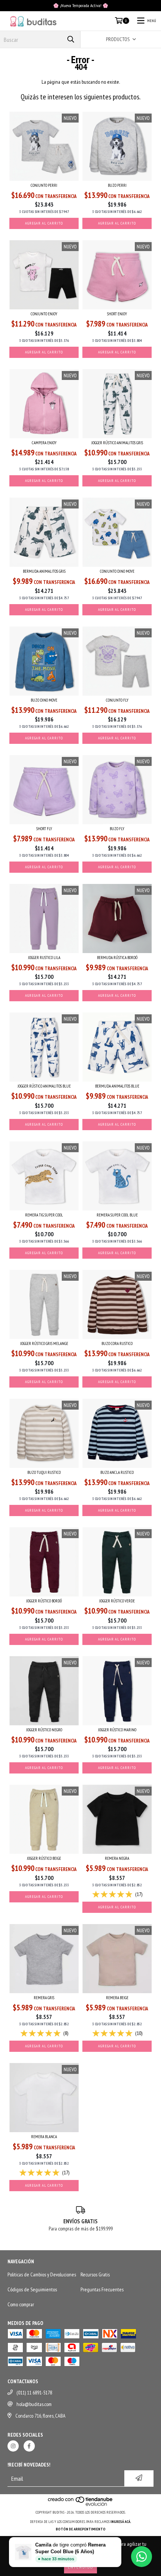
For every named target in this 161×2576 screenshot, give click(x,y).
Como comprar (21, 2304)
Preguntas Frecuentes (102, 2289)
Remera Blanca (44, 2137)
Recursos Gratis (95, 2275)
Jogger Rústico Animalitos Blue (44, 1086)
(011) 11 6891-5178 (34, 2393)
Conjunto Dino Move (117, 571)
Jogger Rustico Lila (44, 958)
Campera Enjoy (44, 443)
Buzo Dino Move (44, 700)
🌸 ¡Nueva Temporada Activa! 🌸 (81, 5)
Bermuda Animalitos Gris (44, 571)
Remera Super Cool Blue (117, 1215)
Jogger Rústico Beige (44, 1858)
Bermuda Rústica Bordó (117, 958)
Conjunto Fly (117, 700)
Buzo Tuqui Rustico (44, 1472)
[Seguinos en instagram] (13, 2446)
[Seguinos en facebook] (29, 2446)
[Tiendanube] (81, 2505)
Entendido (80, 2567)
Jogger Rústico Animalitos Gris (117, 443)
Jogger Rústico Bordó (44, 1601)
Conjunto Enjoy (44, 314)
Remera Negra (117, 1858)
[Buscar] (71, 39)
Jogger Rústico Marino (117, 1730)
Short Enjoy (117, 314)
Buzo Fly (117, 829)
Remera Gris (44, 1998)
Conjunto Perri (44, 185)
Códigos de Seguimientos (32, 2289)
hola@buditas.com (34, 2404)
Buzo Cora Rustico (117, 1343)
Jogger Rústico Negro (44, 1730)
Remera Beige (117, 1998)
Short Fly (44, 829)
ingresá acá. (121, 2522)
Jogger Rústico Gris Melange (44, 1343)
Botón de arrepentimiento (81, 2529)
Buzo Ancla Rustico (117, 1472)
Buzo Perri (117, 185)
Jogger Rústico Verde (117, 1601)
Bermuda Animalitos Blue (117, 1086)
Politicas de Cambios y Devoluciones (42, 2275)
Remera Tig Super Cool (44, 1215)
